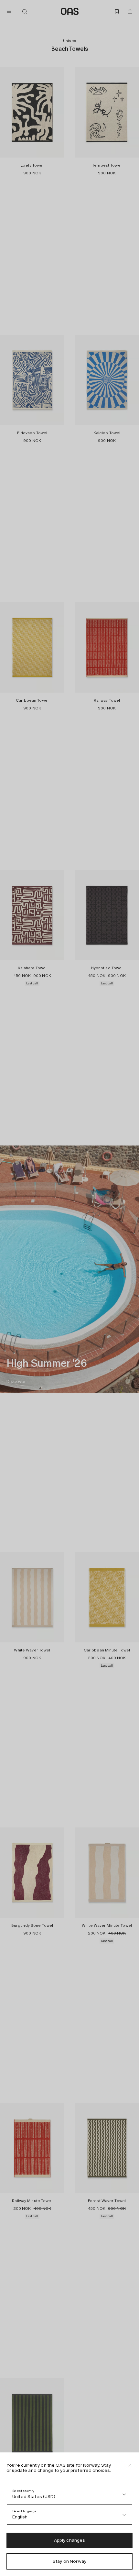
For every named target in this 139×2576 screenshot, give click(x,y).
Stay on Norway (69, 2561)
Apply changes (70, 2540)
